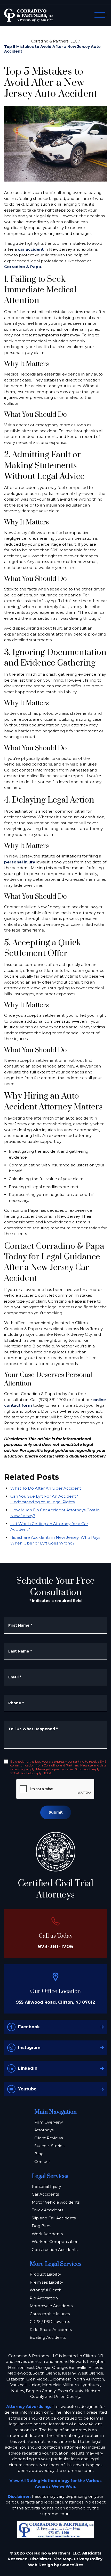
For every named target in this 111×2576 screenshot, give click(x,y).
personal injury (20, 862)
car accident (31, 249)
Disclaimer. (41, 2559)
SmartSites (72, 2565)
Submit (56, 1812)
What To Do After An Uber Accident (46, 1488)
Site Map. (63, 2559)
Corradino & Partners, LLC (54, 41)
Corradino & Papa (23, 267)
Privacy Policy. (89, 2559)
